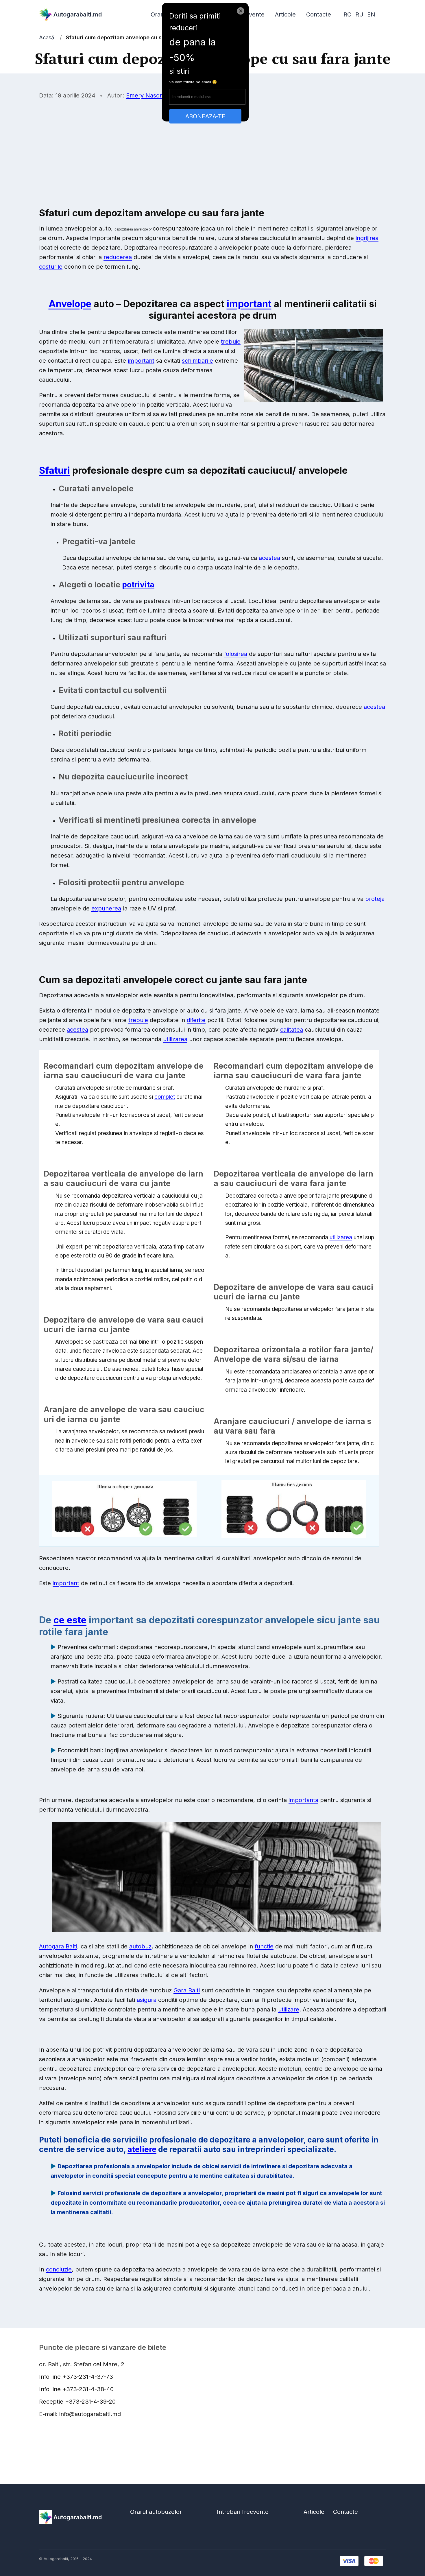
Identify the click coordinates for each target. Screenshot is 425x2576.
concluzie (59, 2269)
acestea (269, 558)
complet (165, 1097)
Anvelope (70, 304)
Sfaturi (54, 470)
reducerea (118, 257)
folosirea (236, 654)
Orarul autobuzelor (156, 2512)
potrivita (138, 584)
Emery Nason (145, 95)
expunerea (106, 908)
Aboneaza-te (205, 116)
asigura (147, 2000)
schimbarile (197, 361)
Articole (285, 14)
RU (359, 14)
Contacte (319, 14)
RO (348, 14)
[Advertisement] (212, 147)
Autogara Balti (58, 1946)
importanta (303, 1800)
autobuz (140, 1946)
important (249, 304)
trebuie (231, 342)
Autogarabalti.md (78, 14)
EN (371, 14)
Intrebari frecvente (243, 2512)
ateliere (142, 2149)
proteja (375, 899)
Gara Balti (187, 1990)
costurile (51, 267)
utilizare (289, 2009)
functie (264, 1946)
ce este (70, 1620)
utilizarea (175, 1039)
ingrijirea (367, 238)
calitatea (292, 1030)
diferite (196, 1020)
